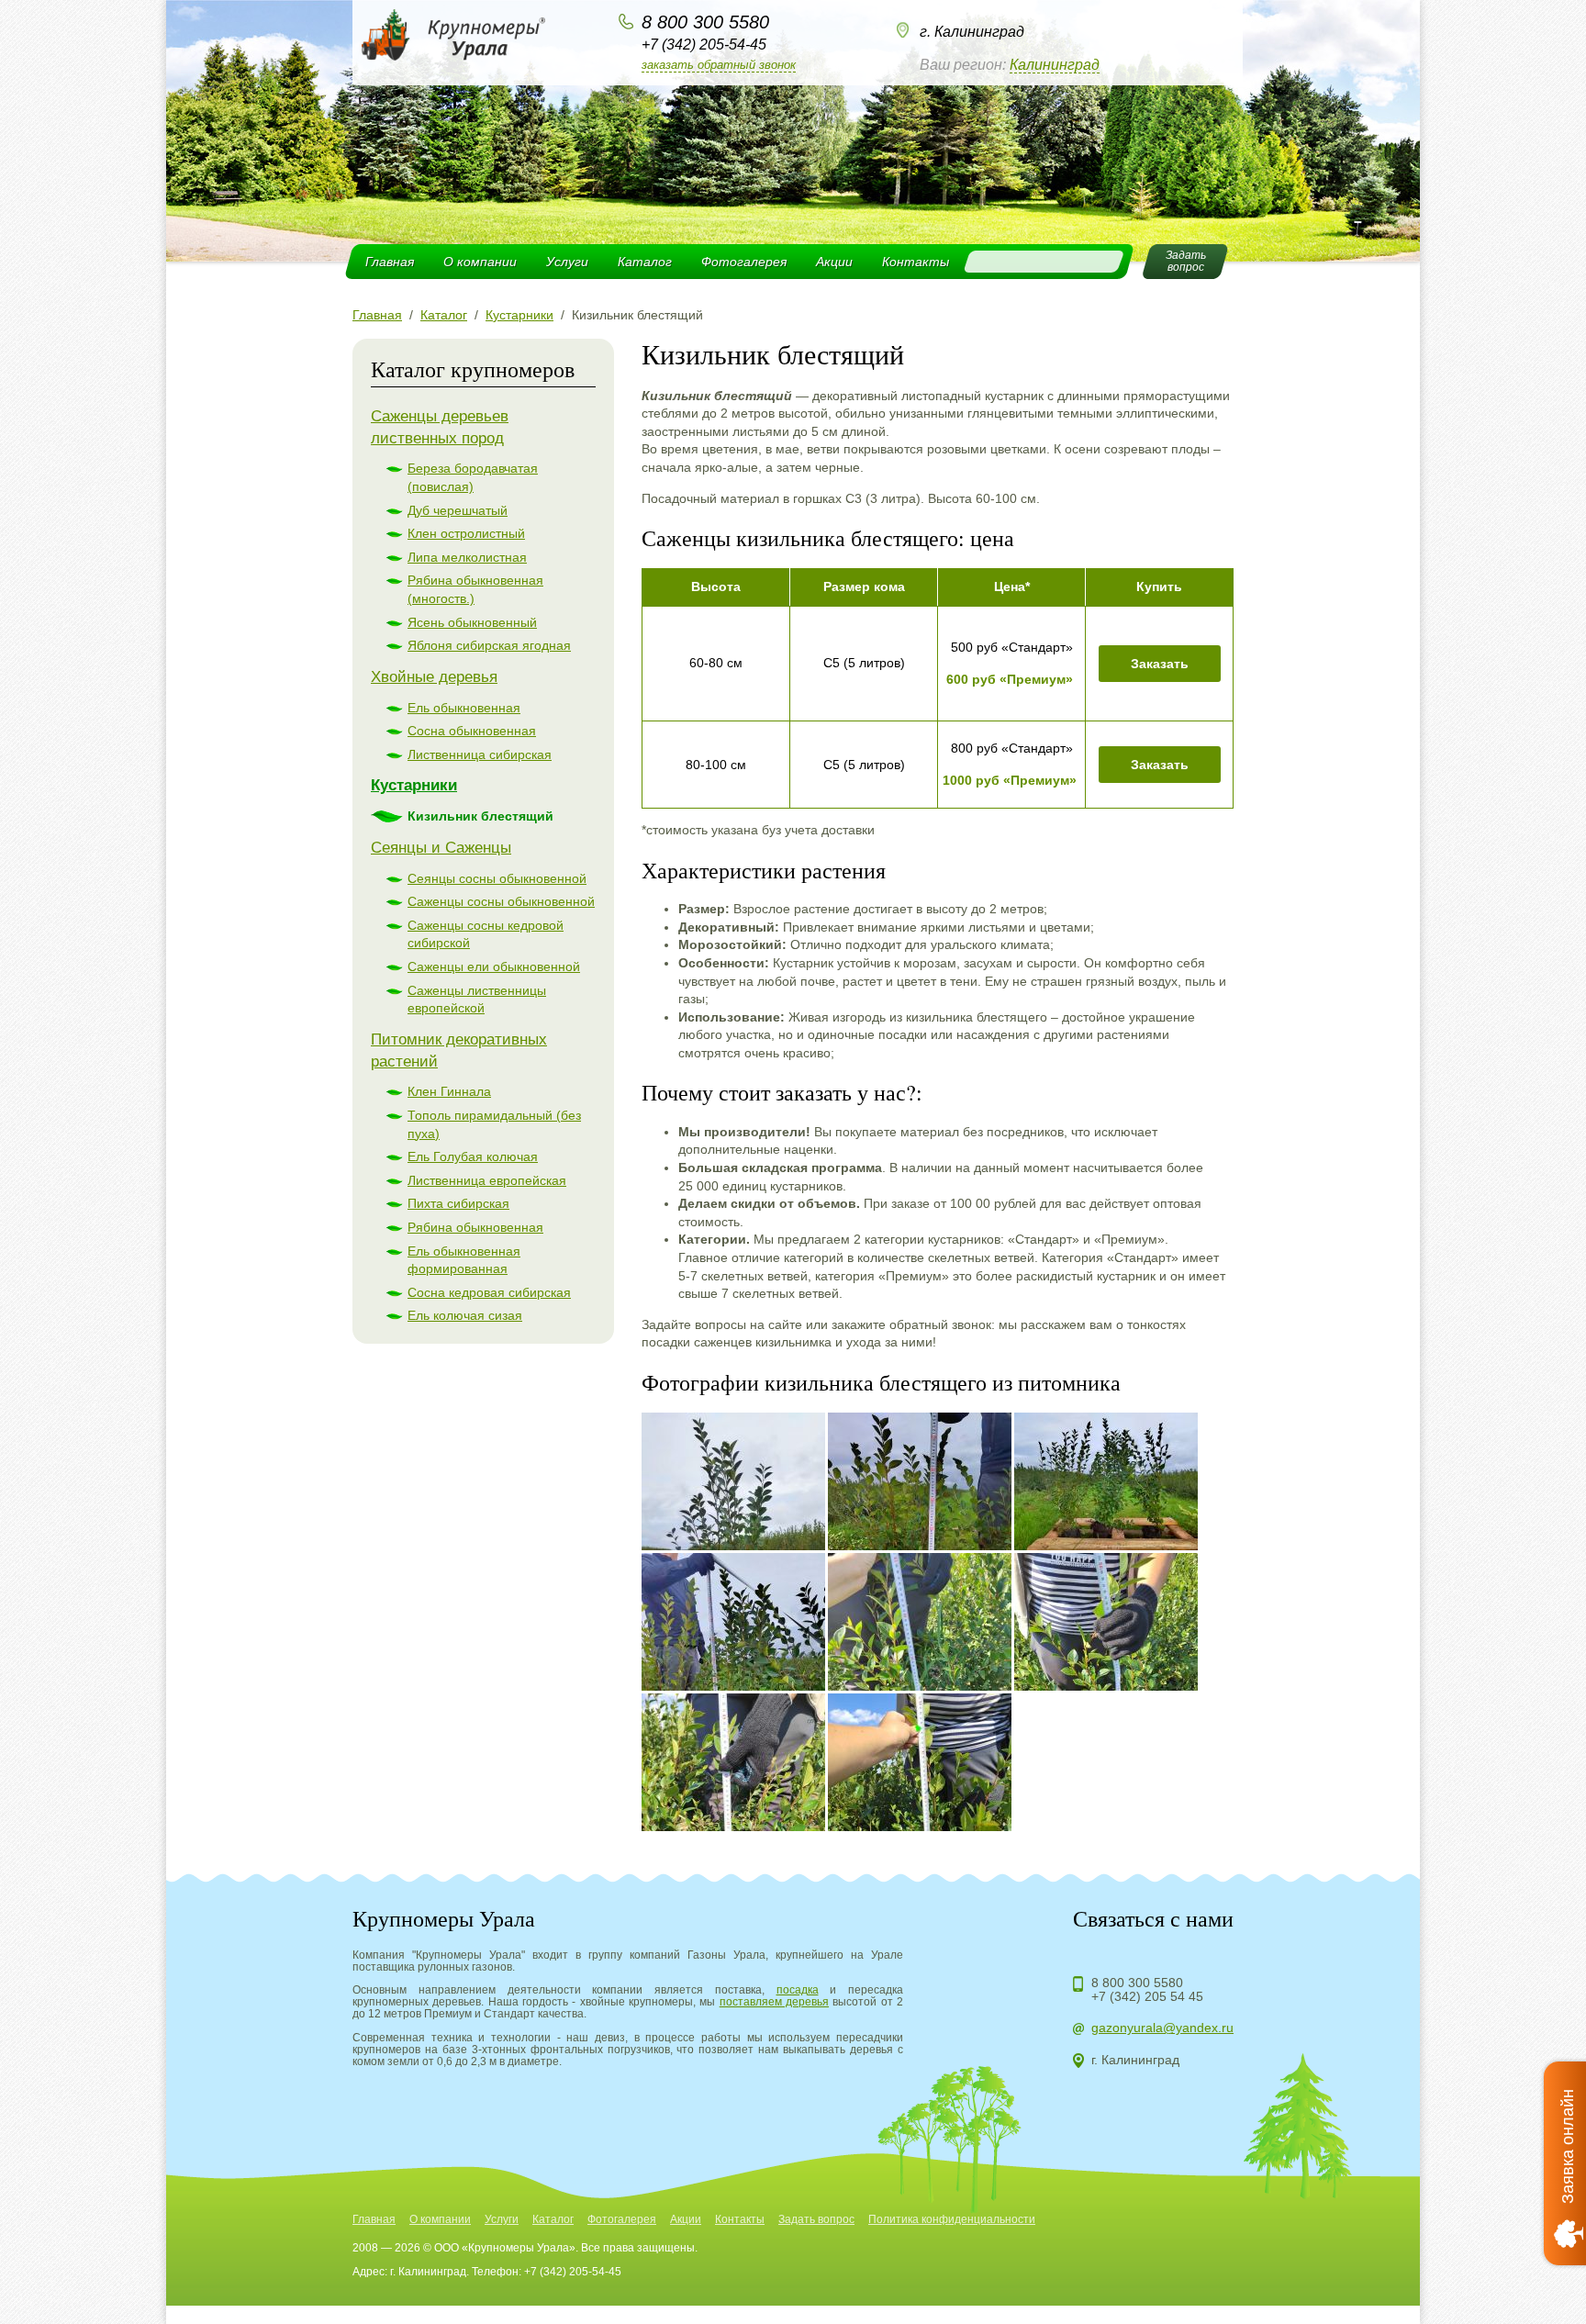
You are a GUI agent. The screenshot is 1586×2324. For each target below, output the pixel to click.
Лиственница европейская (487, 1180)
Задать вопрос (816, 2219)
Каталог (645, 262)
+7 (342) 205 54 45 (1147, 1996)
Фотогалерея (744, 262)
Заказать (1160, 664)
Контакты (916, 262)
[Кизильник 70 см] (920, 1481)
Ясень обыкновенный (472, 622)
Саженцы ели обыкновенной (494, 966)
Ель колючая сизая (465, 1315)
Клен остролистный (466, 533)
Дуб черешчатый (458, 510)
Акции (834, 262)
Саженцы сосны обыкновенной (501, 901)
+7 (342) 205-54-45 (704, 45)
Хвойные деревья (434, 677)
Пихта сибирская (458, 1203)
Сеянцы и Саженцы (441, 848)
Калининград (1055, 65)
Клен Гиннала (449, 1091)
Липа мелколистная (467, 557)
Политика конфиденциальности (952, 2219)
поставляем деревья (774, 2002)
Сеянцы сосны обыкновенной (497, 878)
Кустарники (414, 785)
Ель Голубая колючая (473, 1156)
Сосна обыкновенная (472, 731)
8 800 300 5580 (705, 22)
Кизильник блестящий (480, 816)
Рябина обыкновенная (475, 1227)
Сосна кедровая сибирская (489, 1292)
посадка (798, 1990)
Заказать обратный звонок (719, 65)
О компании (480, 262)
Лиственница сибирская (480, 754)
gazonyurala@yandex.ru (1162, 2028)
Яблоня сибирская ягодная (489, 645)
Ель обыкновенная (464, 708)
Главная (390, 262)
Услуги (567, 262)
